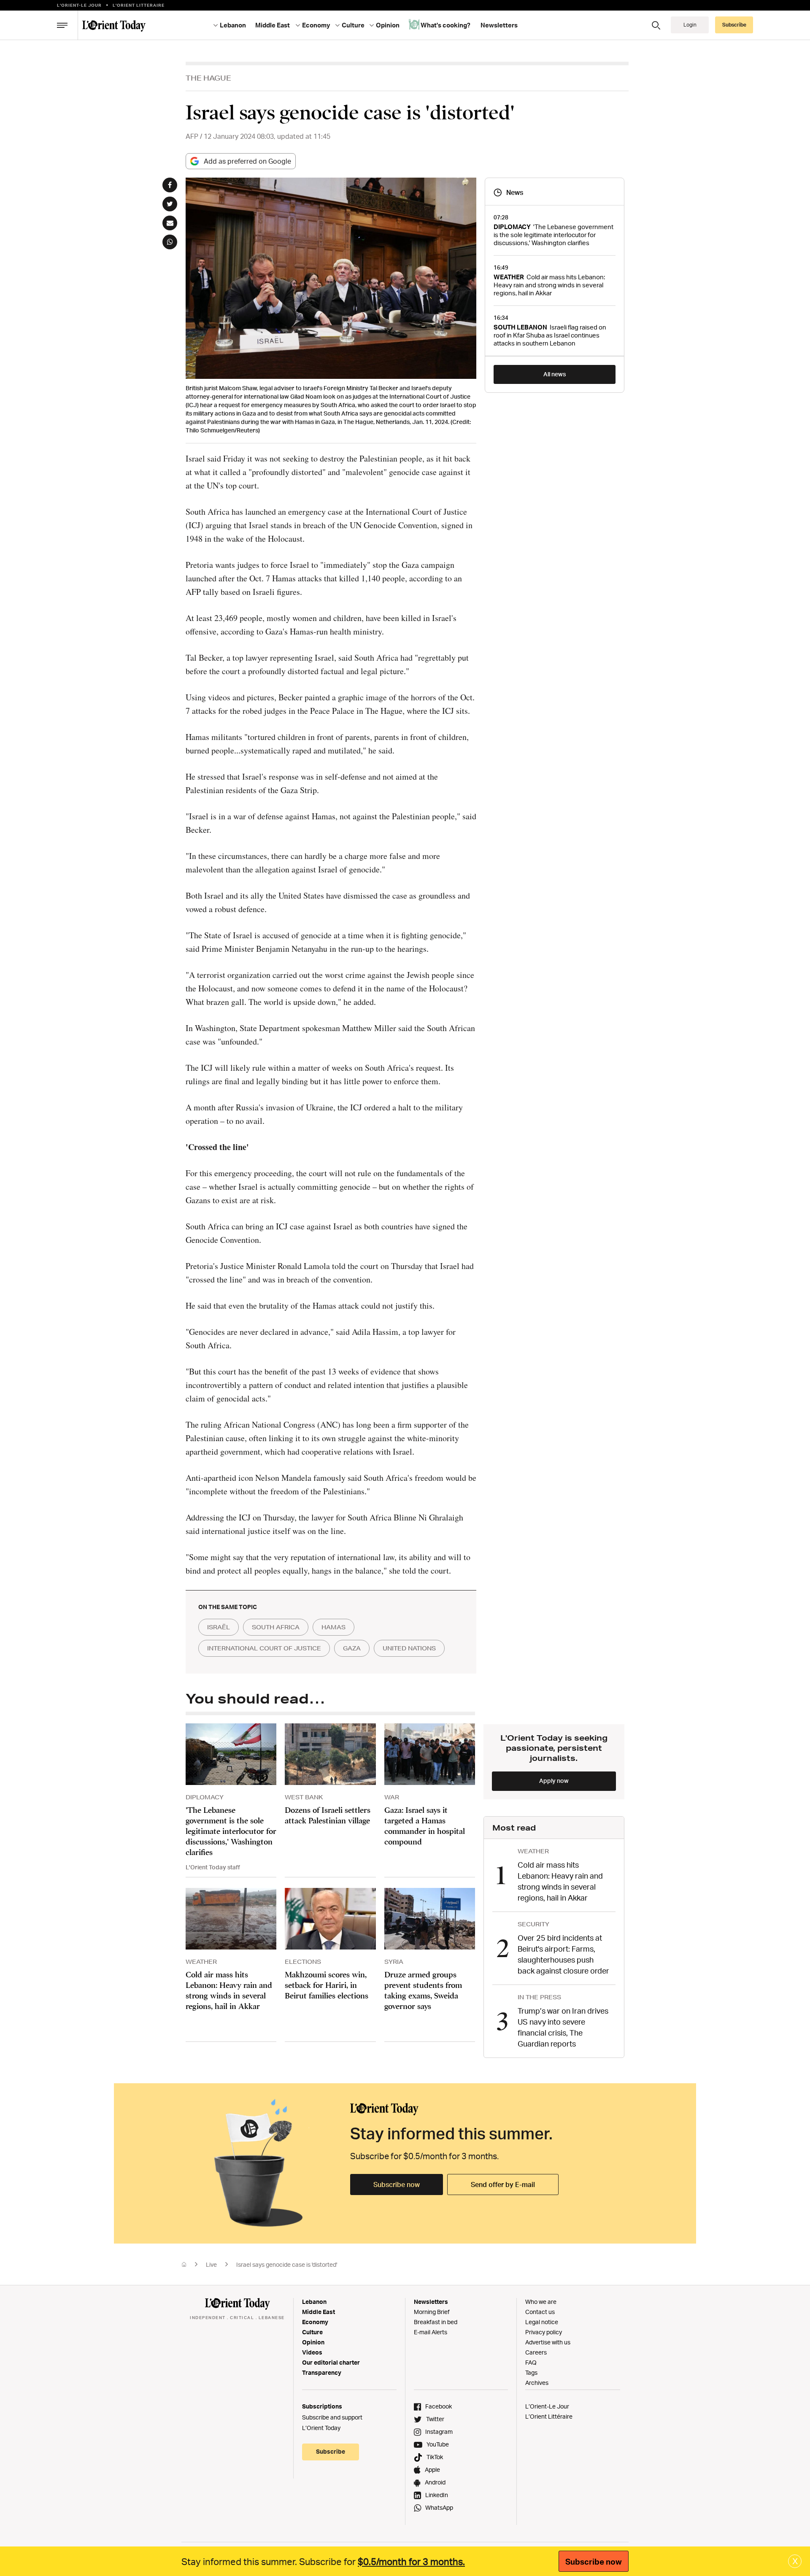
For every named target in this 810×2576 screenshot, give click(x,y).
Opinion (313, 2342)
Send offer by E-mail (503, 2184)
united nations (409, 1648)
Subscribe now (397, 2184)
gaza (352, 1648)
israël (219, 1627)
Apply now (554, 1781)
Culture (312, 2332)
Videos (312, 2352)
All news (555, 374)
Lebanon (314, 2302)
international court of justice (264, 1648)
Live (211, 2264)
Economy (315, 2322)
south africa (276, 1627)
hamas (333, 1627)
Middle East (319, 2312)
